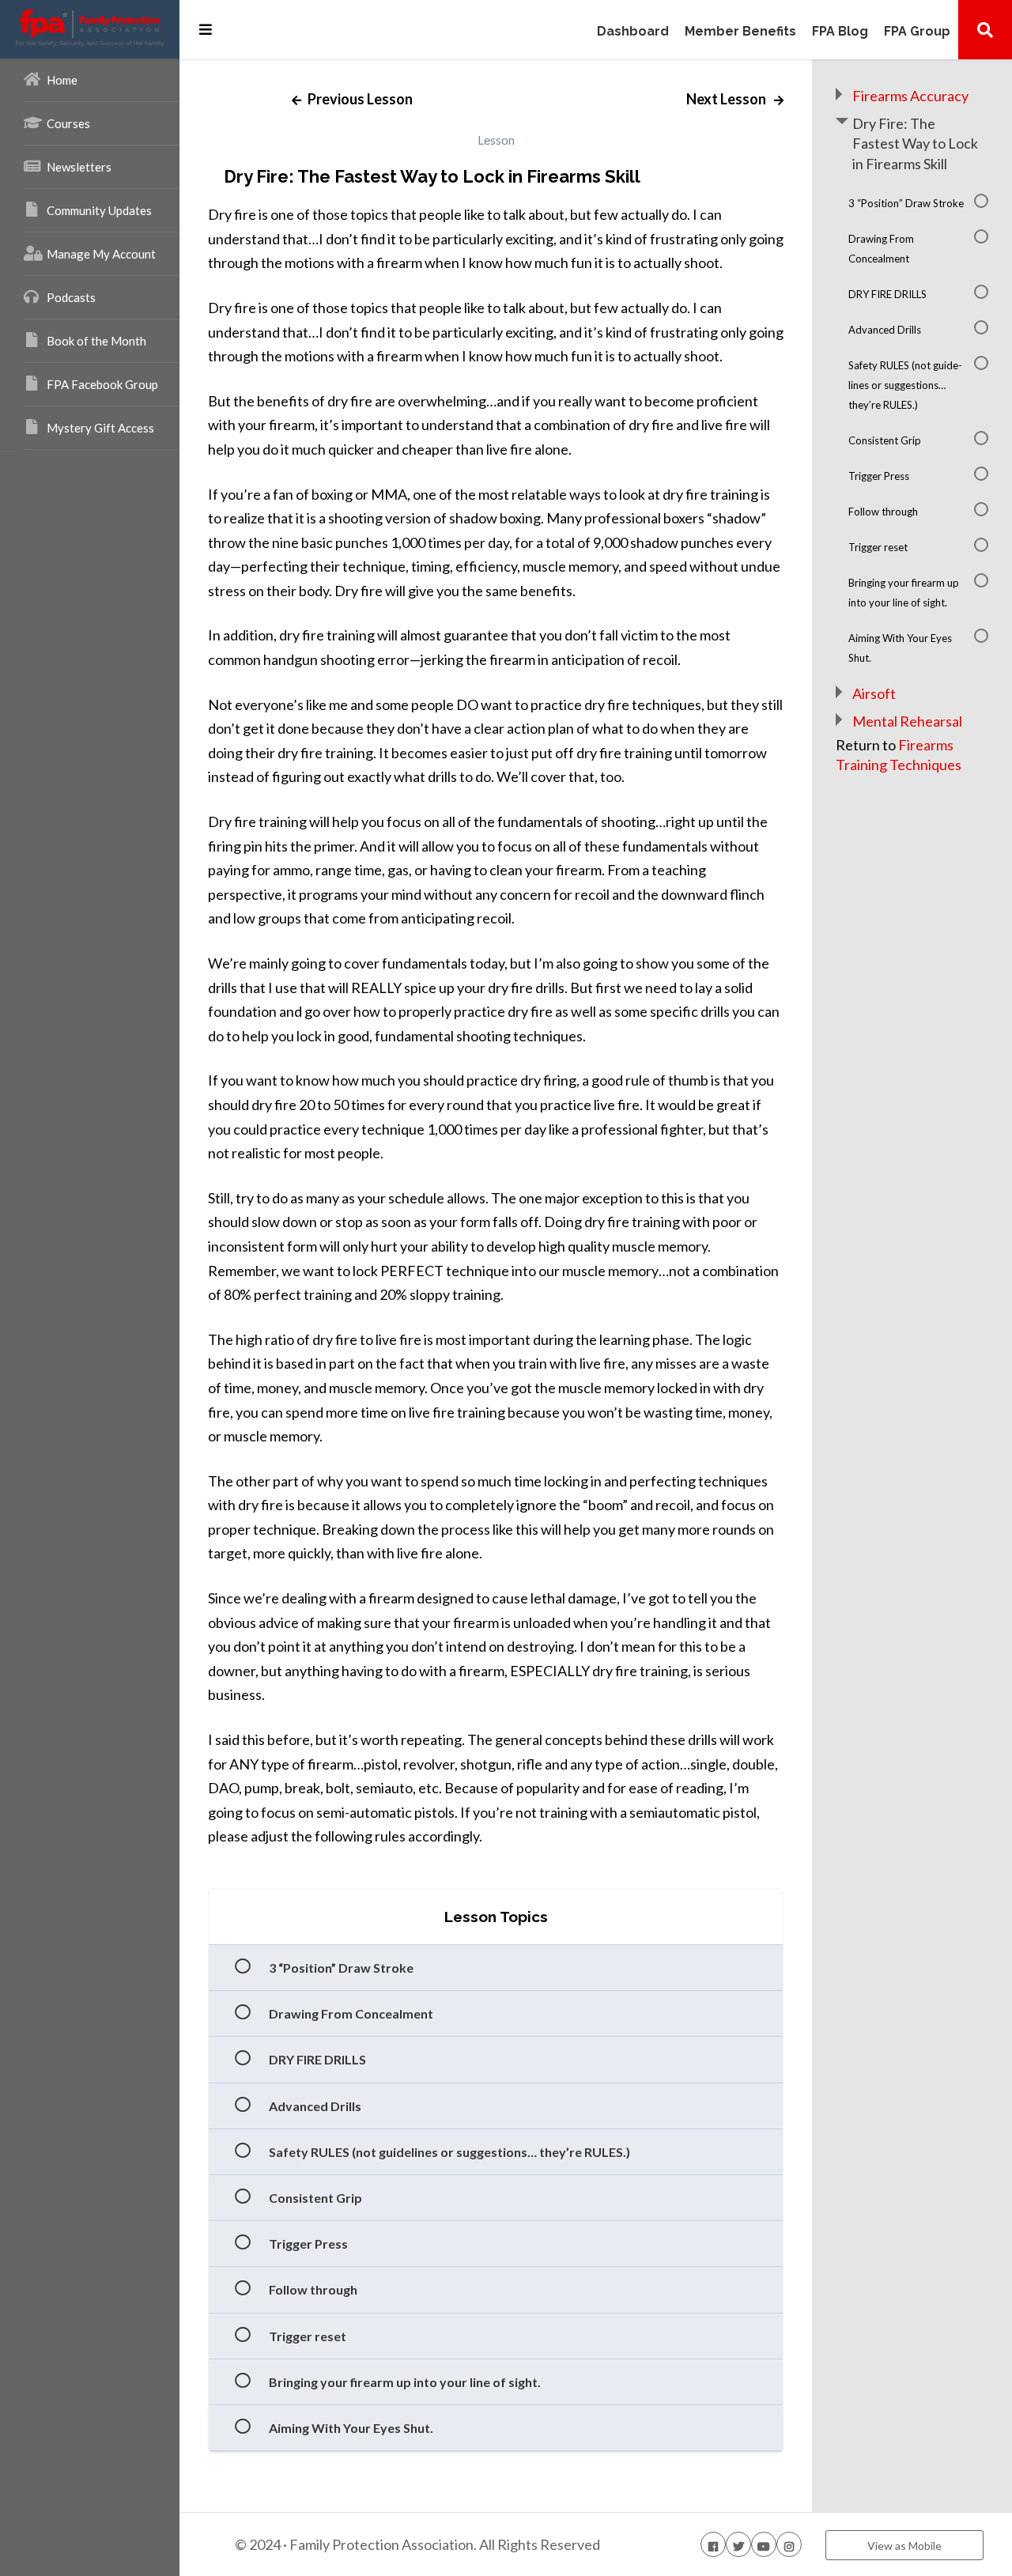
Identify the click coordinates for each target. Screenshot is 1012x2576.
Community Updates (99, 210)
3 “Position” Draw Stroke (341, 1968)
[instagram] (789, 2544)
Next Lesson (727, 99)
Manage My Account (101, 254)
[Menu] (206, 29)
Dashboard (633, 32)
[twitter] (738, 2544)
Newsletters (79, 167)
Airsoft (874, 693)
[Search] (985, 29)
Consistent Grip (315, 2198)
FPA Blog (840, 32)
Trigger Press (308, 2244)
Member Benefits (740, 32)
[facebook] (713, 2544)
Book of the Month (96, 341)
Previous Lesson (359, 99)
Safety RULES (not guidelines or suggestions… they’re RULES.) (449, 2152)
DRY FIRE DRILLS (317, 2059)
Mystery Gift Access (100, 428)
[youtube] (764, 2544)
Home (62, 80)
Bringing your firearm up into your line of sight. (405, 2382)
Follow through (313, 2289)
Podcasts (71, 297)
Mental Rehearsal (907, 721)
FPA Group (917, 32)
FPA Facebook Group (102, 384)
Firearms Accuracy (910, 96)
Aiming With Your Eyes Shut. (351, 2428)
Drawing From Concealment (351, 2013)
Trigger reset (308, 2336)
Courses (68, 123)
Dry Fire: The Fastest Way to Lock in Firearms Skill (915, 143)
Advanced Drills (315, 2106)
